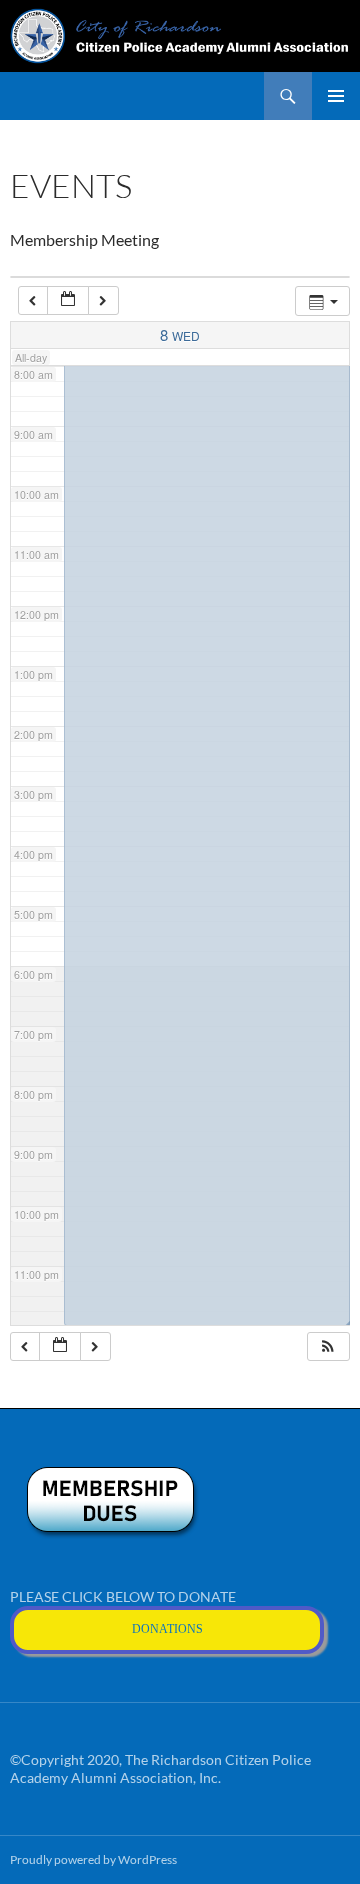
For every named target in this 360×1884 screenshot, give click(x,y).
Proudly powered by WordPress (93, 1859)
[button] (328, 1346)
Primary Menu (336, 96)
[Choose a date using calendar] (68, 300)
